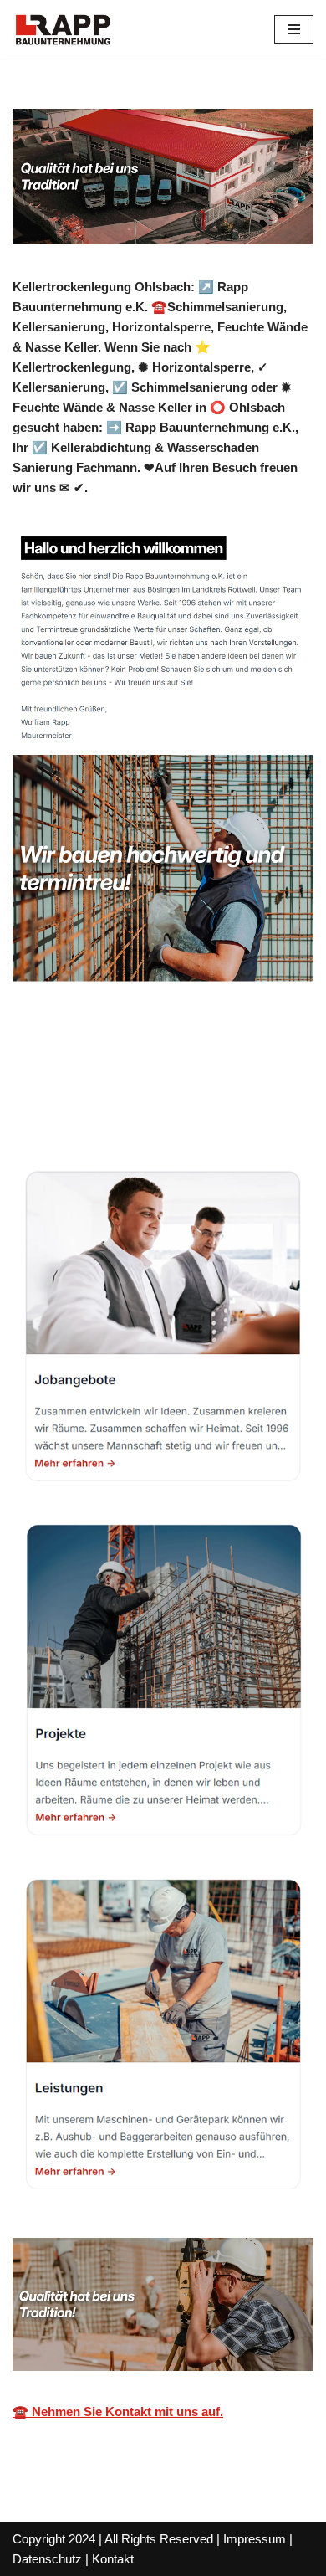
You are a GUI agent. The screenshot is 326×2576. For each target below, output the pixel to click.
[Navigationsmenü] (294, 29)
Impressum (255, 2539)
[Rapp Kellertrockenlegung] (63, 29)
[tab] (170, 1080)
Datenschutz (47, 2559)
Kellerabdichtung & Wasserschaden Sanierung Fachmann (168, 1079)
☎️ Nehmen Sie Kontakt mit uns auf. (118, 2412)
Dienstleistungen (120, 1113)
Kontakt (113, 2559)
